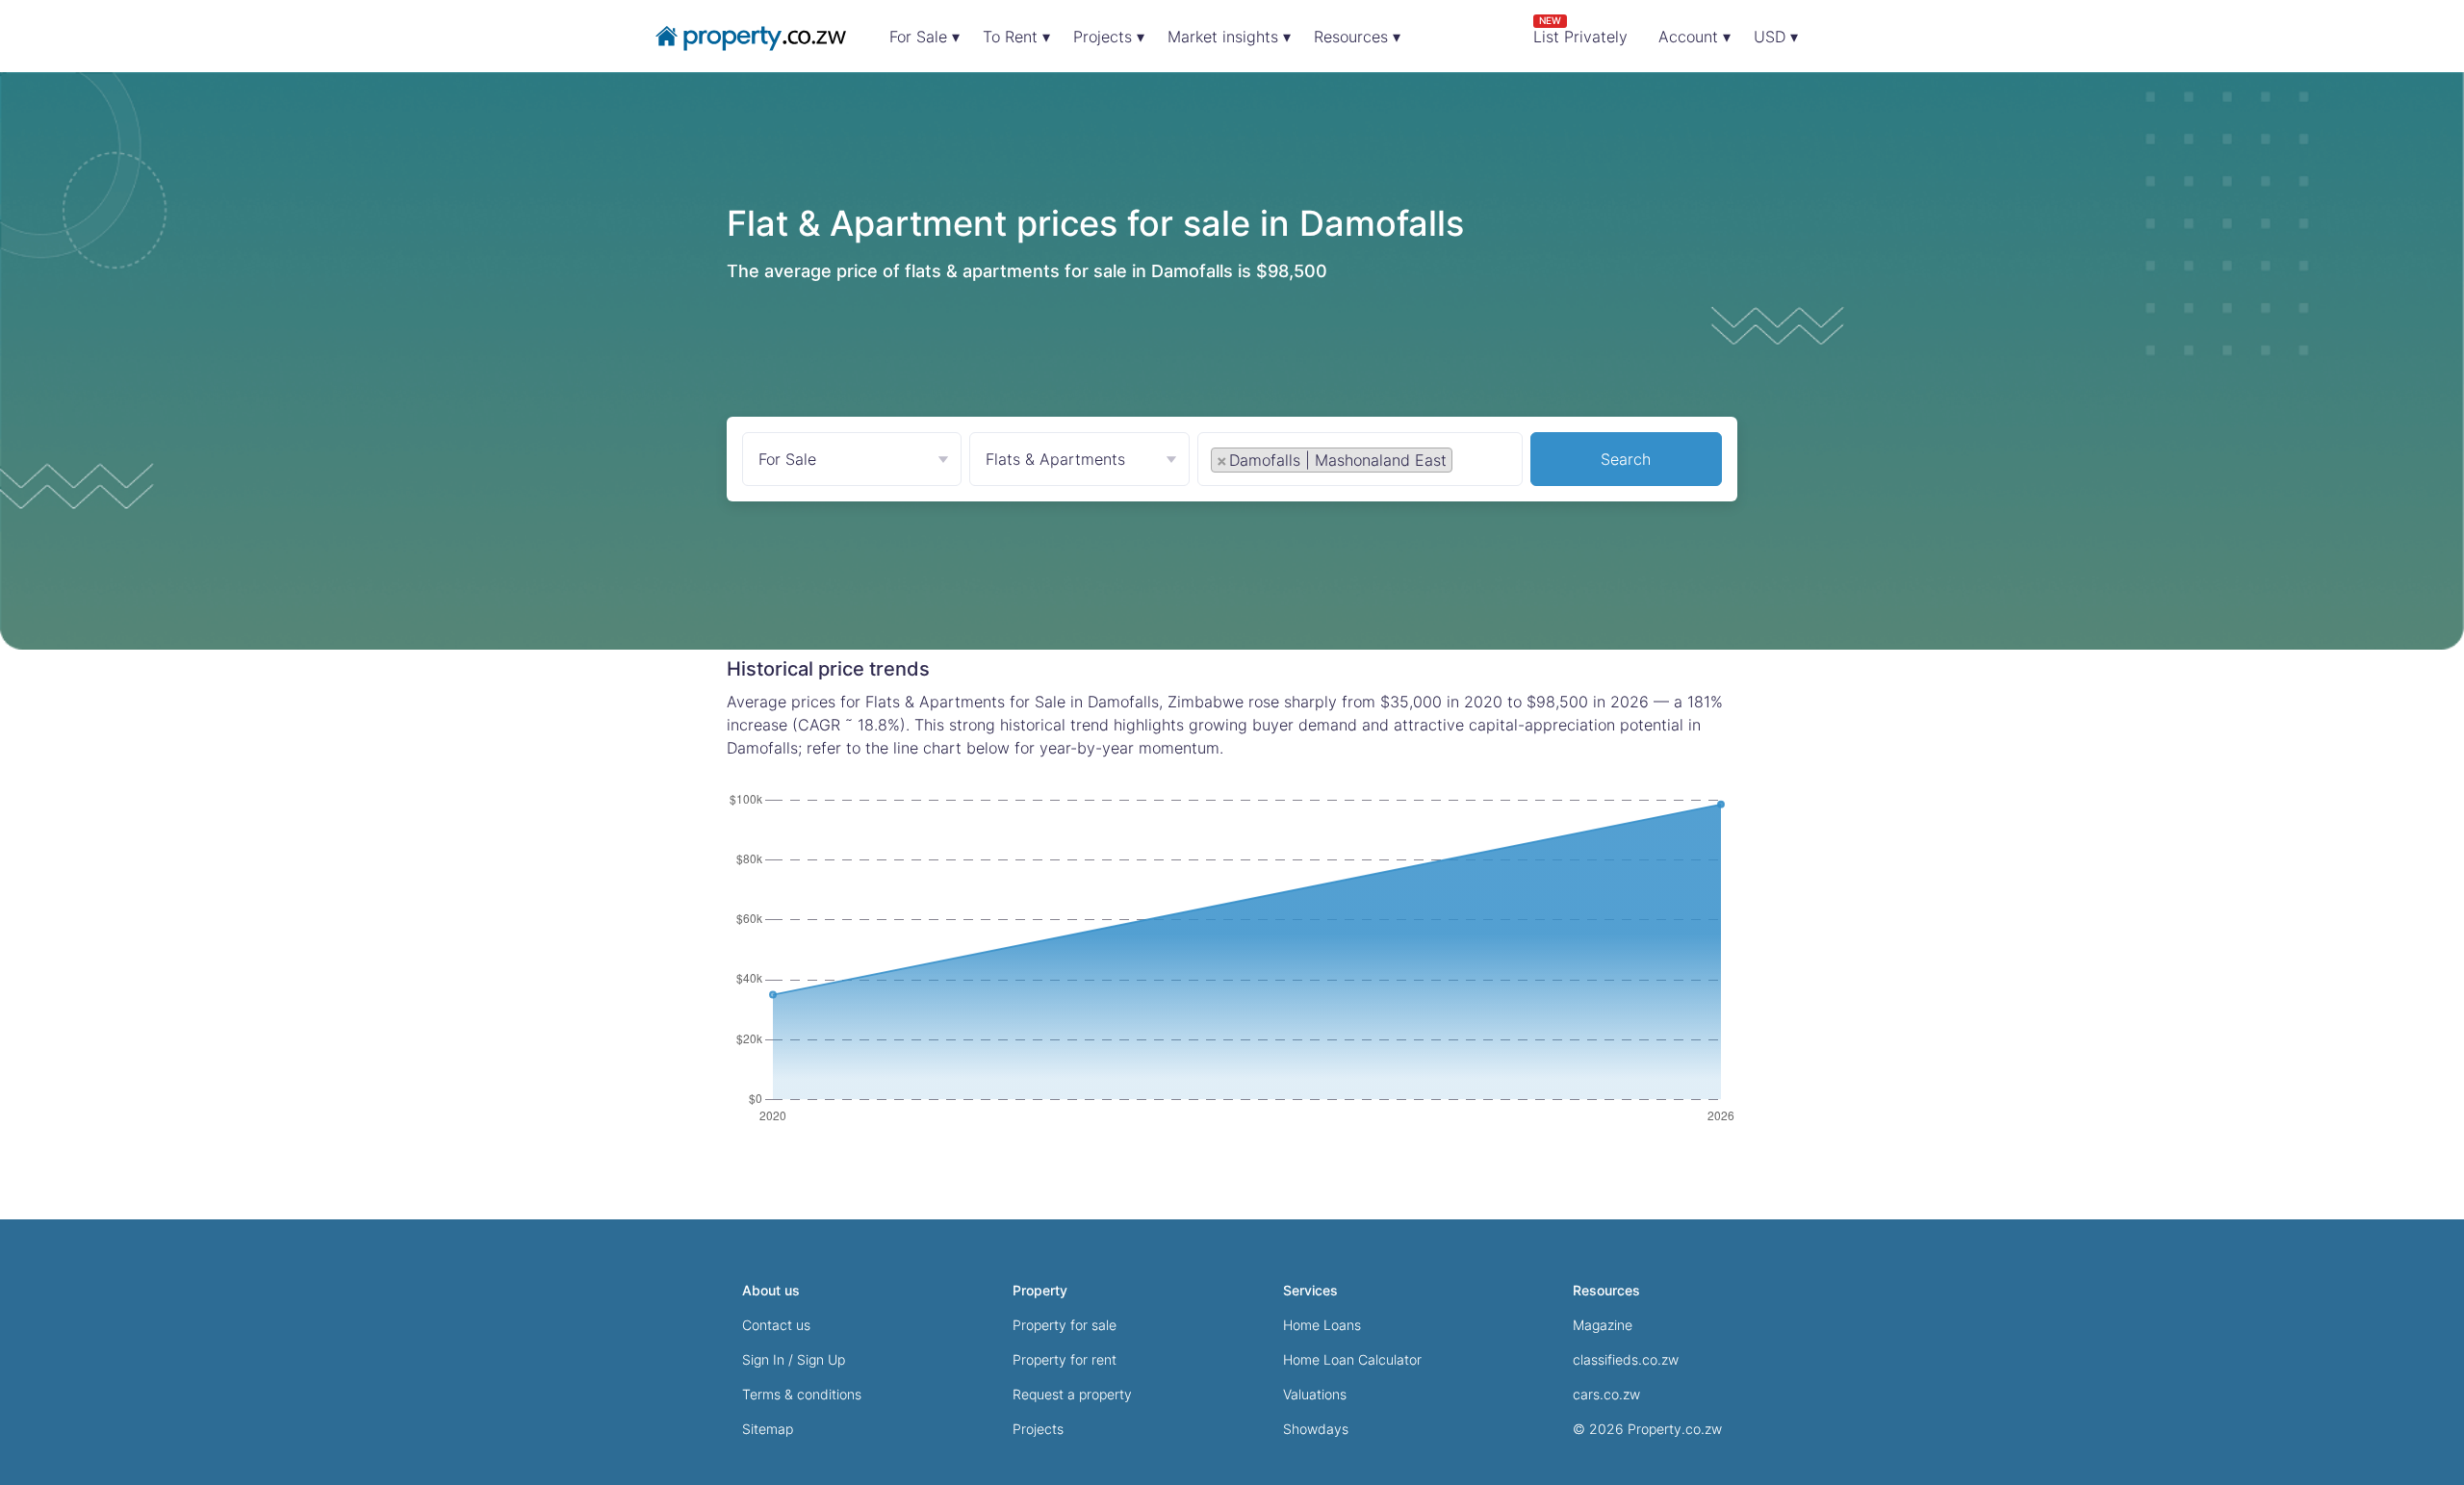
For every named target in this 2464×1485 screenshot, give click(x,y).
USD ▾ (1776, 37)
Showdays (1316, 1429)
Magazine (1603, 1325)
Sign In (763, 1359)
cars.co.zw (1606, 1394)
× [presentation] (1222, 460)
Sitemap (768, 1429)
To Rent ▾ (1016, 37)
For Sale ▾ (924, 37)
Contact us (776, 1325)
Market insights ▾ (1229, 37)
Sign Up (821, 1359)
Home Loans (1322, 1325)
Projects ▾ (1109, 37)
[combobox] (1360, 463)
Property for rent (1065, 1359)
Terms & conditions (802, 1394)
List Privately (1580, 30)
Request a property (1072, 1394)
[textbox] (1478, 459)
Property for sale (1065, 1325)
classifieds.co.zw (1626, 1359)
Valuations (1315, 1394)
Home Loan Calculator (1352, 1359)
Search (1626, 459)
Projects (1038, 1429)
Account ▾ (1694, 37)
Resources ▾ (1357, 37)
